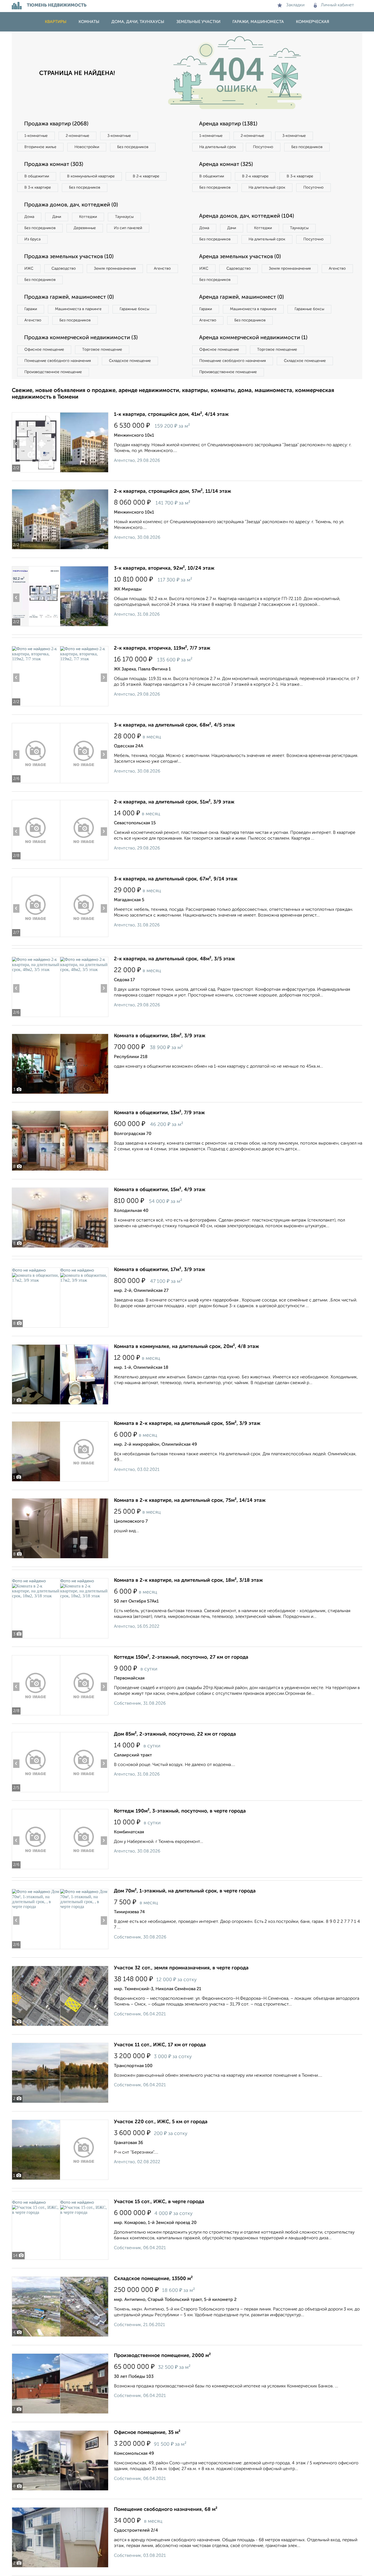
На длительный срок (218, 147)
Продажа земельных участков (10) (69, 257)
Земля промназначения (115, 269)
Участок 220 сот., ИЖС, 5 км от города (161, 2122)
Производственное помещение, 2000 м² (162, 2356)
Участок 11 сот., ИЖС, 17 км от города (160, 2045)
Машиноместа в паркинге (78, 309)
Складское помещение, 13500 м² (153, 2279)
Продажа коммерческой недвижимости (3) (81, 338)
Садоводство (64, 269)
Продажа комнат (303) (54, 165)
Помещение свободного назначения (58, 361)
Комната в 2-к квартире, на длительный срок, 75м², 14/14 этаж (190, 1500)
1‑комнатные (36, 136)
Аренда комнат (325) (226, 165)
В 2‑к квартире (146, 176)
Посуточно (263, 147)
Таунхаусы (124, 217)
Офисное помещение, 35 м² (147, 2433)
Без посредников (133, 147)
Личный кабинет (337, 5)
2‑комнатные (77, 136)
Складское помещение (130, 361)
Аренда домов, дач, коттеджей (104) (247, 216)
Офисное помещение (44, 350)
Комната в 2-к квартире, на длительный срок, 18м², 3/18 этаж (188, 1580)
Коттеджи (88, 217)
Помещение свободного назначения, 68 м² (166, 2509)
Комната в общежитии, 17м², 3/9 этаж (159, 1270)
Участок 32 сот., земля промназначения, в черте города (181, 1968)
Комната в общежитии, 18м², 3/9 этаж (160, 1036)
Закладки (295, 5)
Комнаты (89, 22)
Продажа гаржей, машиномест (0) (69, 297)
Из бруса (32, 239)
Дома (29, 217)
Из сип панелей (128, 228)
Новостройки (87, 147)
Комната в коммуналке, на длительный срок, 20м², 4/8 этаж (186, 1347)
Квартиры (56, 22)
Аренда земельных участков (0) (240, 257)
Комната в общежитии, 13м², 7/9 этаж (159, 1113)
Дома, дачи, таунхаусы (138, 22)
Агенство (162, 269)
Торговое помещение (102, 350)
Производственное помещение (53, 372)
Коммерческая (313, 22)
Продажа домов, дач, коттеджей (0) (71, 205)
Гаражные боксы (134, 309)
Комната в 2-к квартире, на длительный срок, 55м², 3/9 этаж (187, 1424)
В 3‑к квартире (38, 188)
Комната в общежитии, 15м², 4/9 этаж (160, 1190)
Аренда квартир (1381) (228, 124)
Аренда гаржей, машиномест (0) (241, 297)
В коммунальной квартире (91, 176)
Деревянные (85, 228)
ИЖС (29, 269)
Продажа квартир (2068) (56, 124)
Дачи (57, 217)
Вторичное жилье (40, 147)
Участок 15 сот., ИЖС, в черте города (159, 2202)
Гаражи (31, 309)
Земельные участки (198, 22)
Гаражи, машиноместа (258, 22)
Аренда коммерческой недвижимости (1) (253, 338)
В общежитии (37, 176)
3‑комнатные (119, 136)
